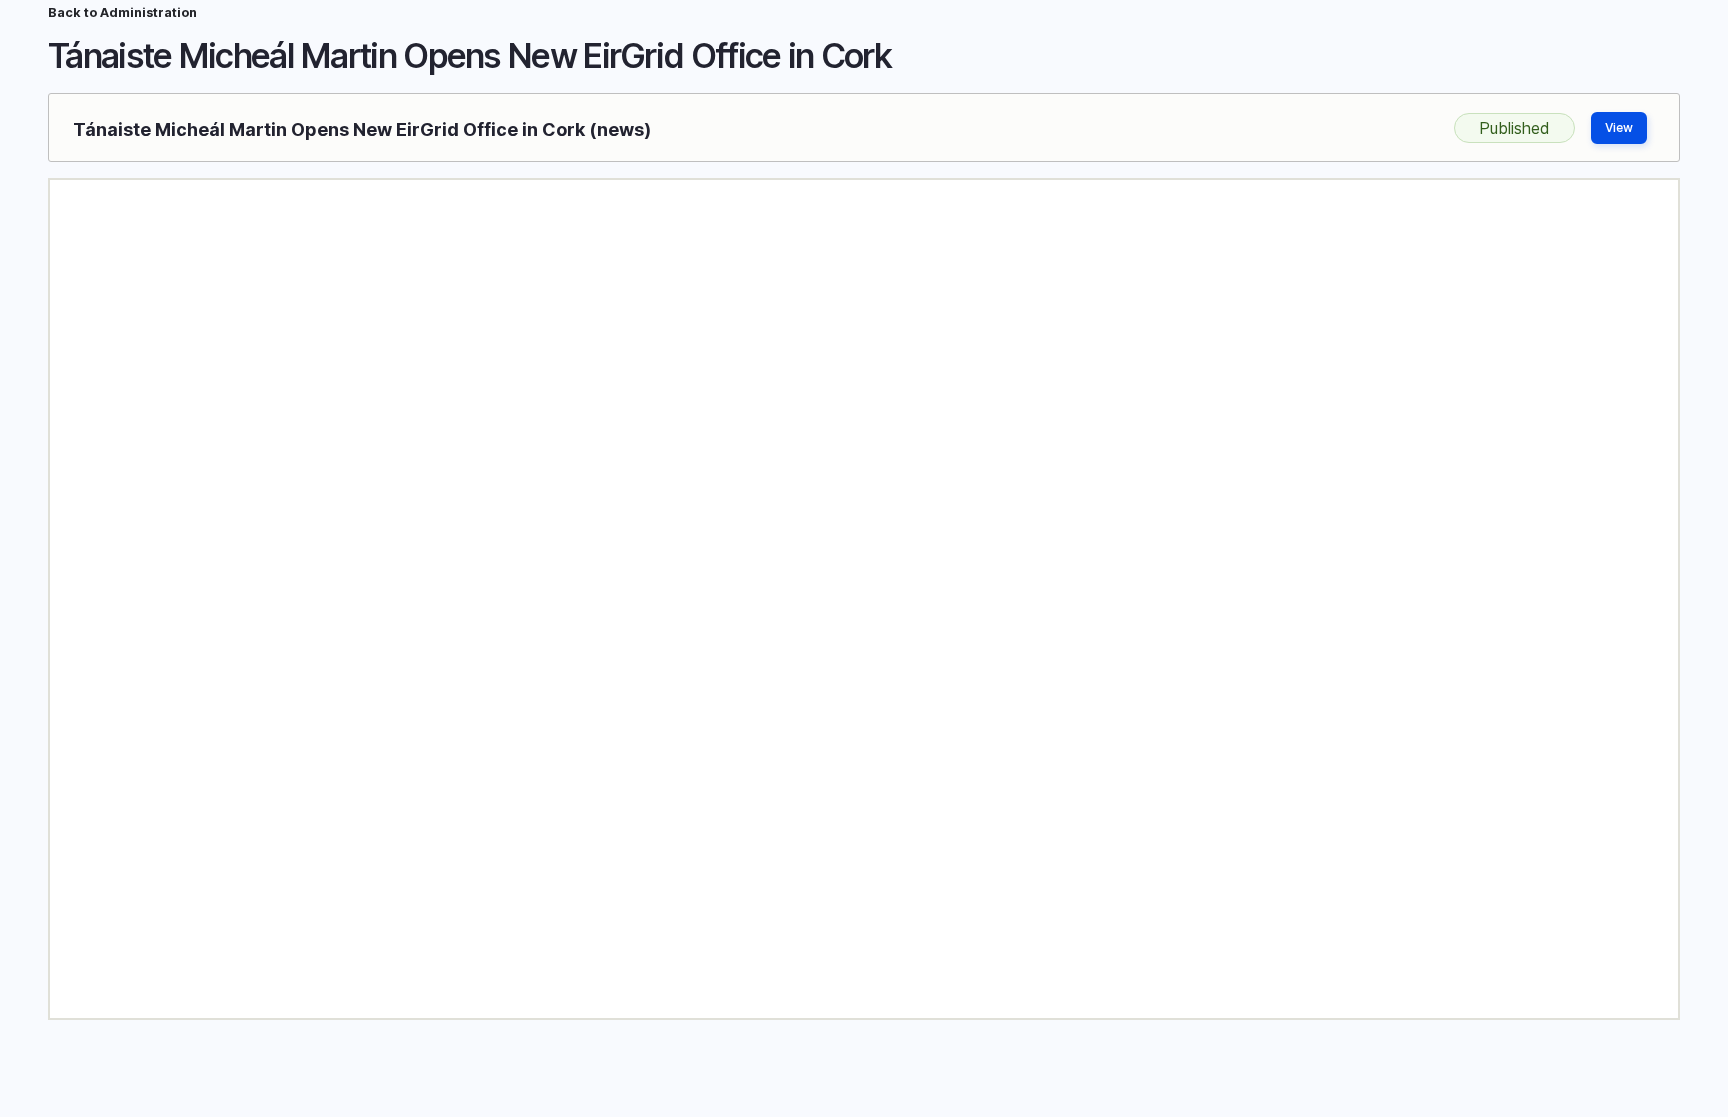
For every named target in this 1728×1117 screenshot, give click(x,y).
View (1619, 127)
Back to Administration (122, 12)
